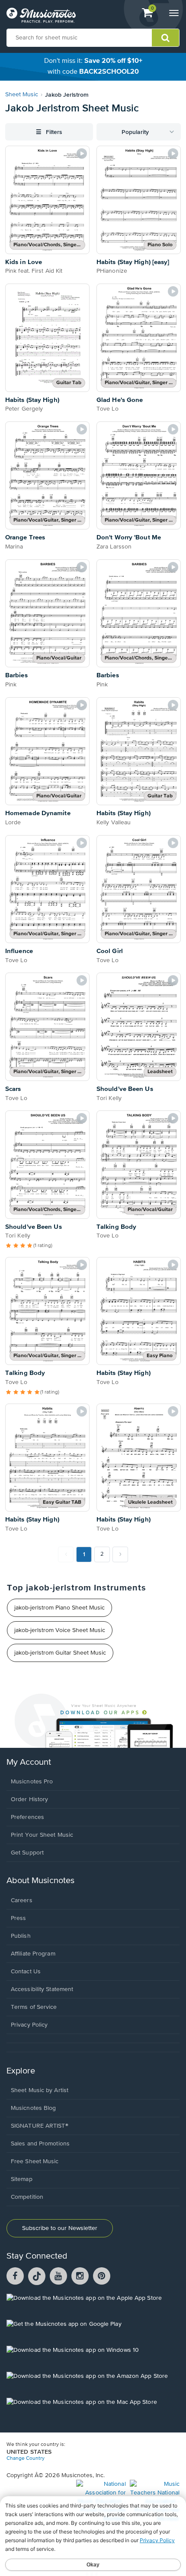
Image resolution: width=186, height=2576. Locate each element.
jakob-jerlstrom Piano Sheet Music (59, 1608)
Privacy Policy (29, 2025)
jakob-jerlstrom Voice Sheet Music (60, 1630)
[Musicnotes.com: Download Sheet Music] (41, 15)
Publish (21, 1936)
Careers (22, 1900)
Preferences (27, 1817)
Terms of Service (34, 2007)
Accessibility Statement (42, 1989)
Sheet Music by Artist (40, 2090)
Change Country (26, 2458)
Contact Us (26, 1972)
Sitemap (22, 2179)
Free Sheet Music (35, 2161)
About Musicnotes (40, 1881)
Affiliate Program (33, 1954)
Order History (29, 1799)
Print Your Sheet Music (42, 1835)
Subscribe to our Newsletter (60, 2228)
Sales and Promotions (40, 2144)
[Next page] (120, 1554)
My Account (29, 1762)
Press (19, 1918)
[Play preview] (82, 153)
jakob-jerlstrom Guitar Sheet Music (60, 1653)
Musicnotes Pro (32, 1782)
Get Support (27, 1853)
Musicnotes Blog (34, 2108)
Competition (27, 2197)
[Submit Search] (165, 38)
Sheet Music (22, 95)
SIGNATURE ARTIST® (40, 2126)
